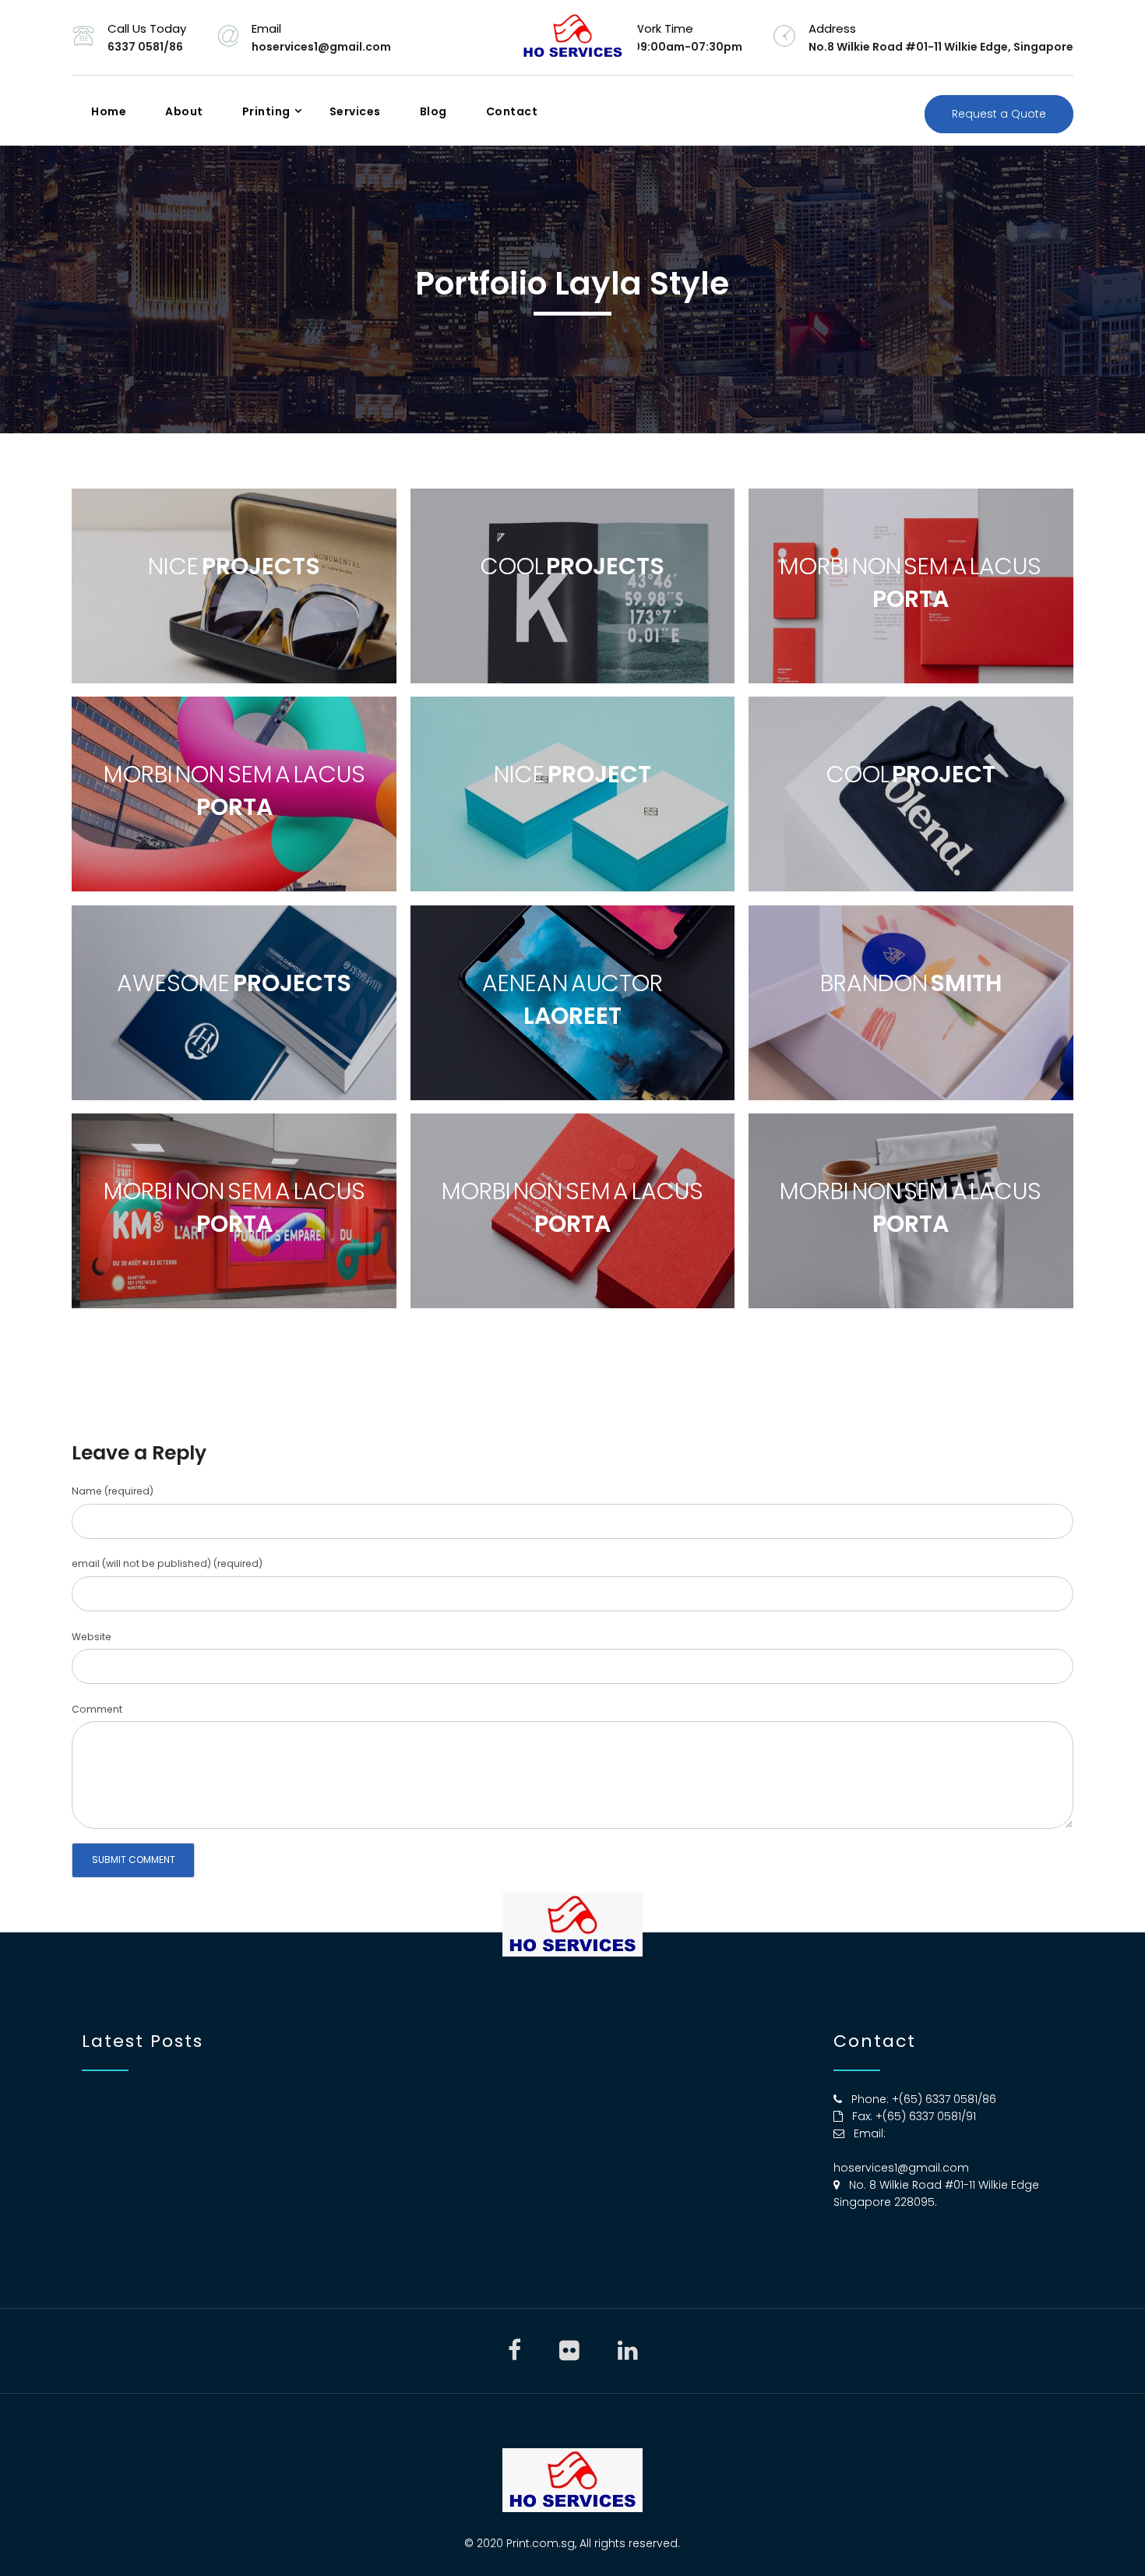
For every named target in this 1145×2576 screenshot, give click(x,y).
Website (92, 1637)
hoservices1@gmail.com (901, 2168)
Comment (97, 1709)
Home (109, 111)
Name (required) (113, 1491)
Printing (266, 111)
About (184, 111)
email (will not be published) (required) (167, 1563)
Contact (512, 111)
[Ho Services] (573, 37)
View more (234, 586)
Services (355, 111)
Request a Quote (999, 114)
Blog (433, 111)
